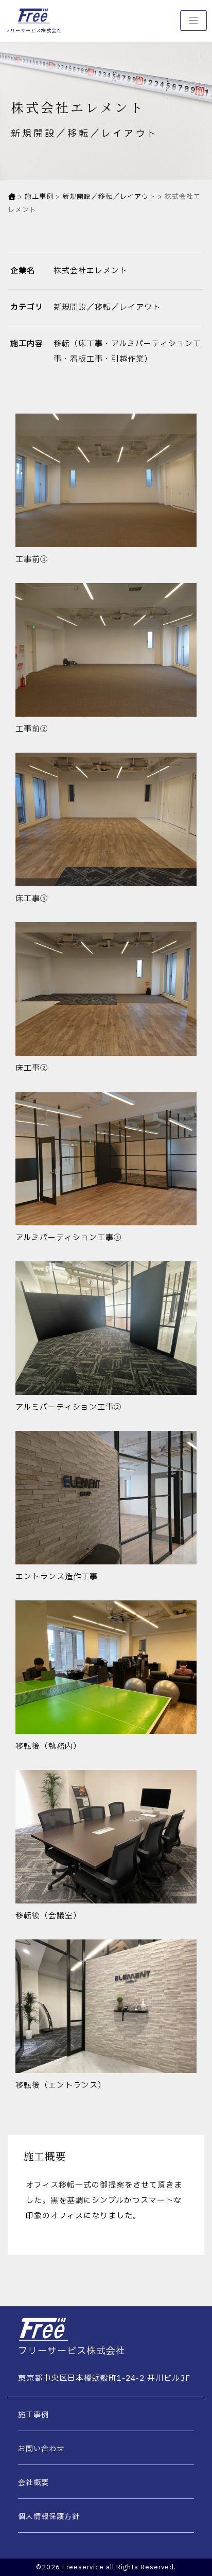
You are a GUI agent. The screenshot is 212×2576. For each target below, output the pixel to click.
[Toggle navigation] (193, 21)
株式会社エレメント (91, 271)
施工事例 (33, 2415)
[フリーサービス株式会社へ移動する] (12, 197)
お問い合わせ (41, 2449)
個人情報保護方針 (49, 2517)
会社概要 (33, 2483)
